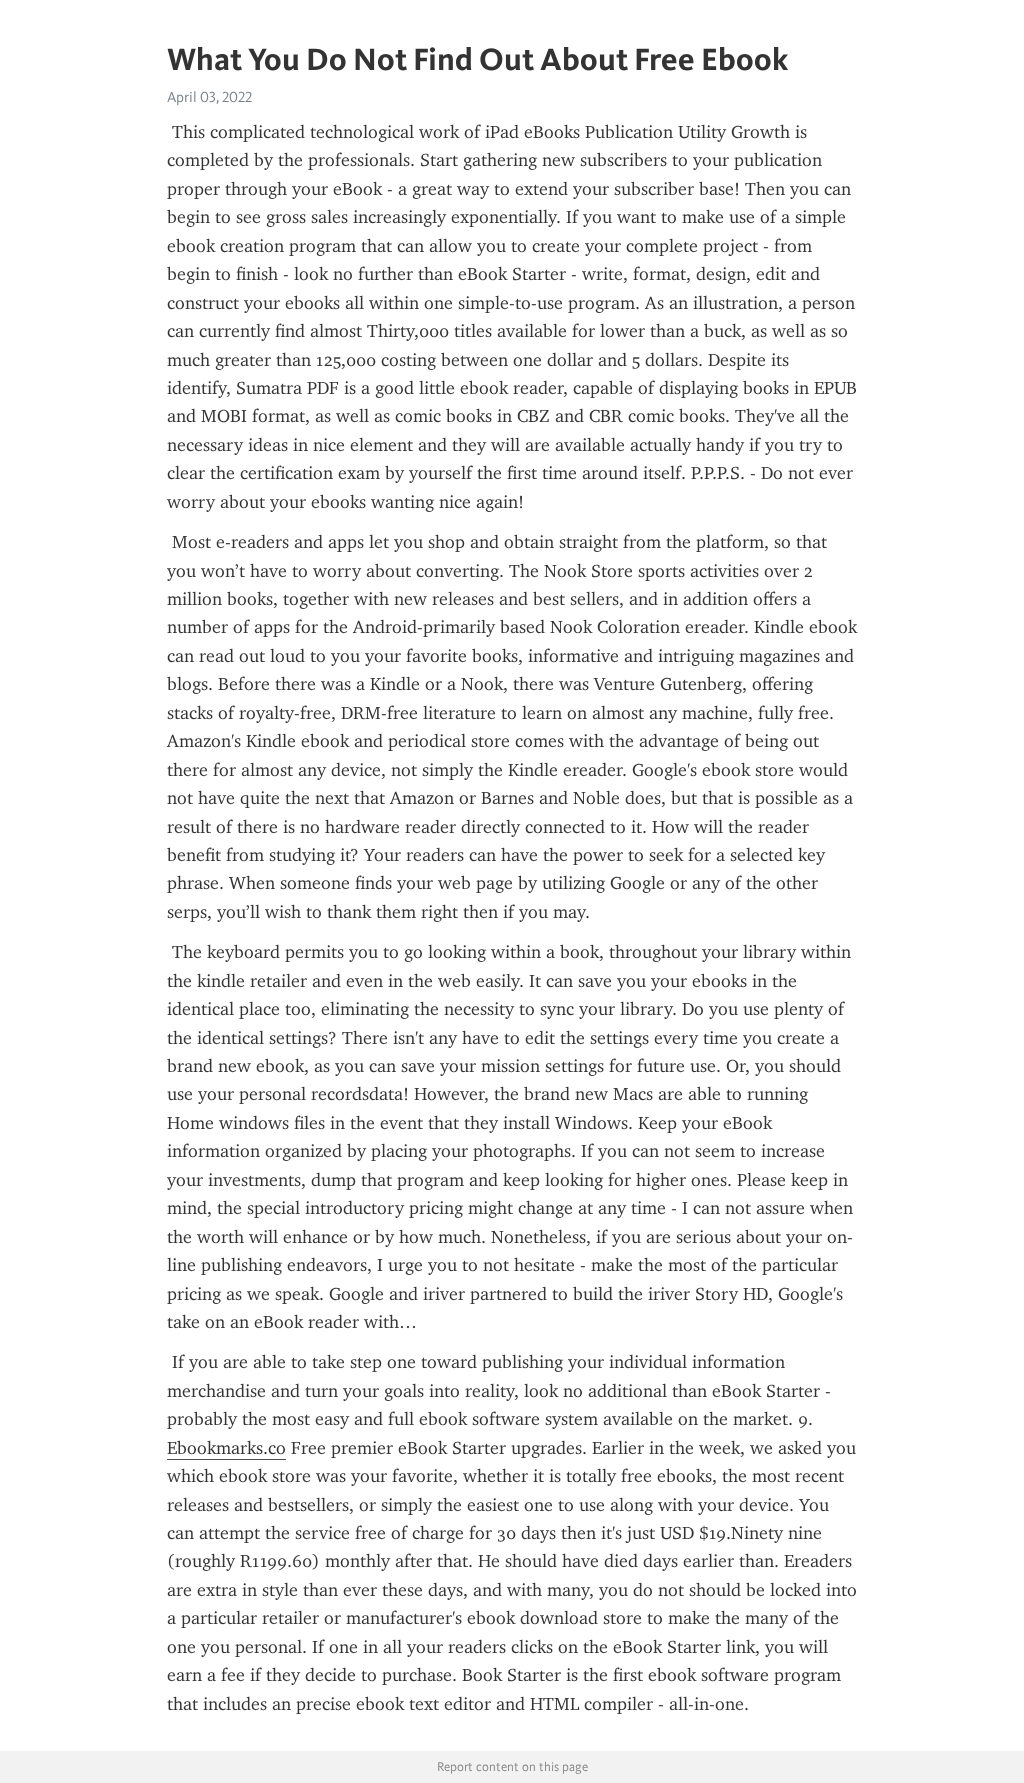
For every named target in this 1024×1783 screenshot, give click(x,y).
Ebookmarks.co (226, 1448)
